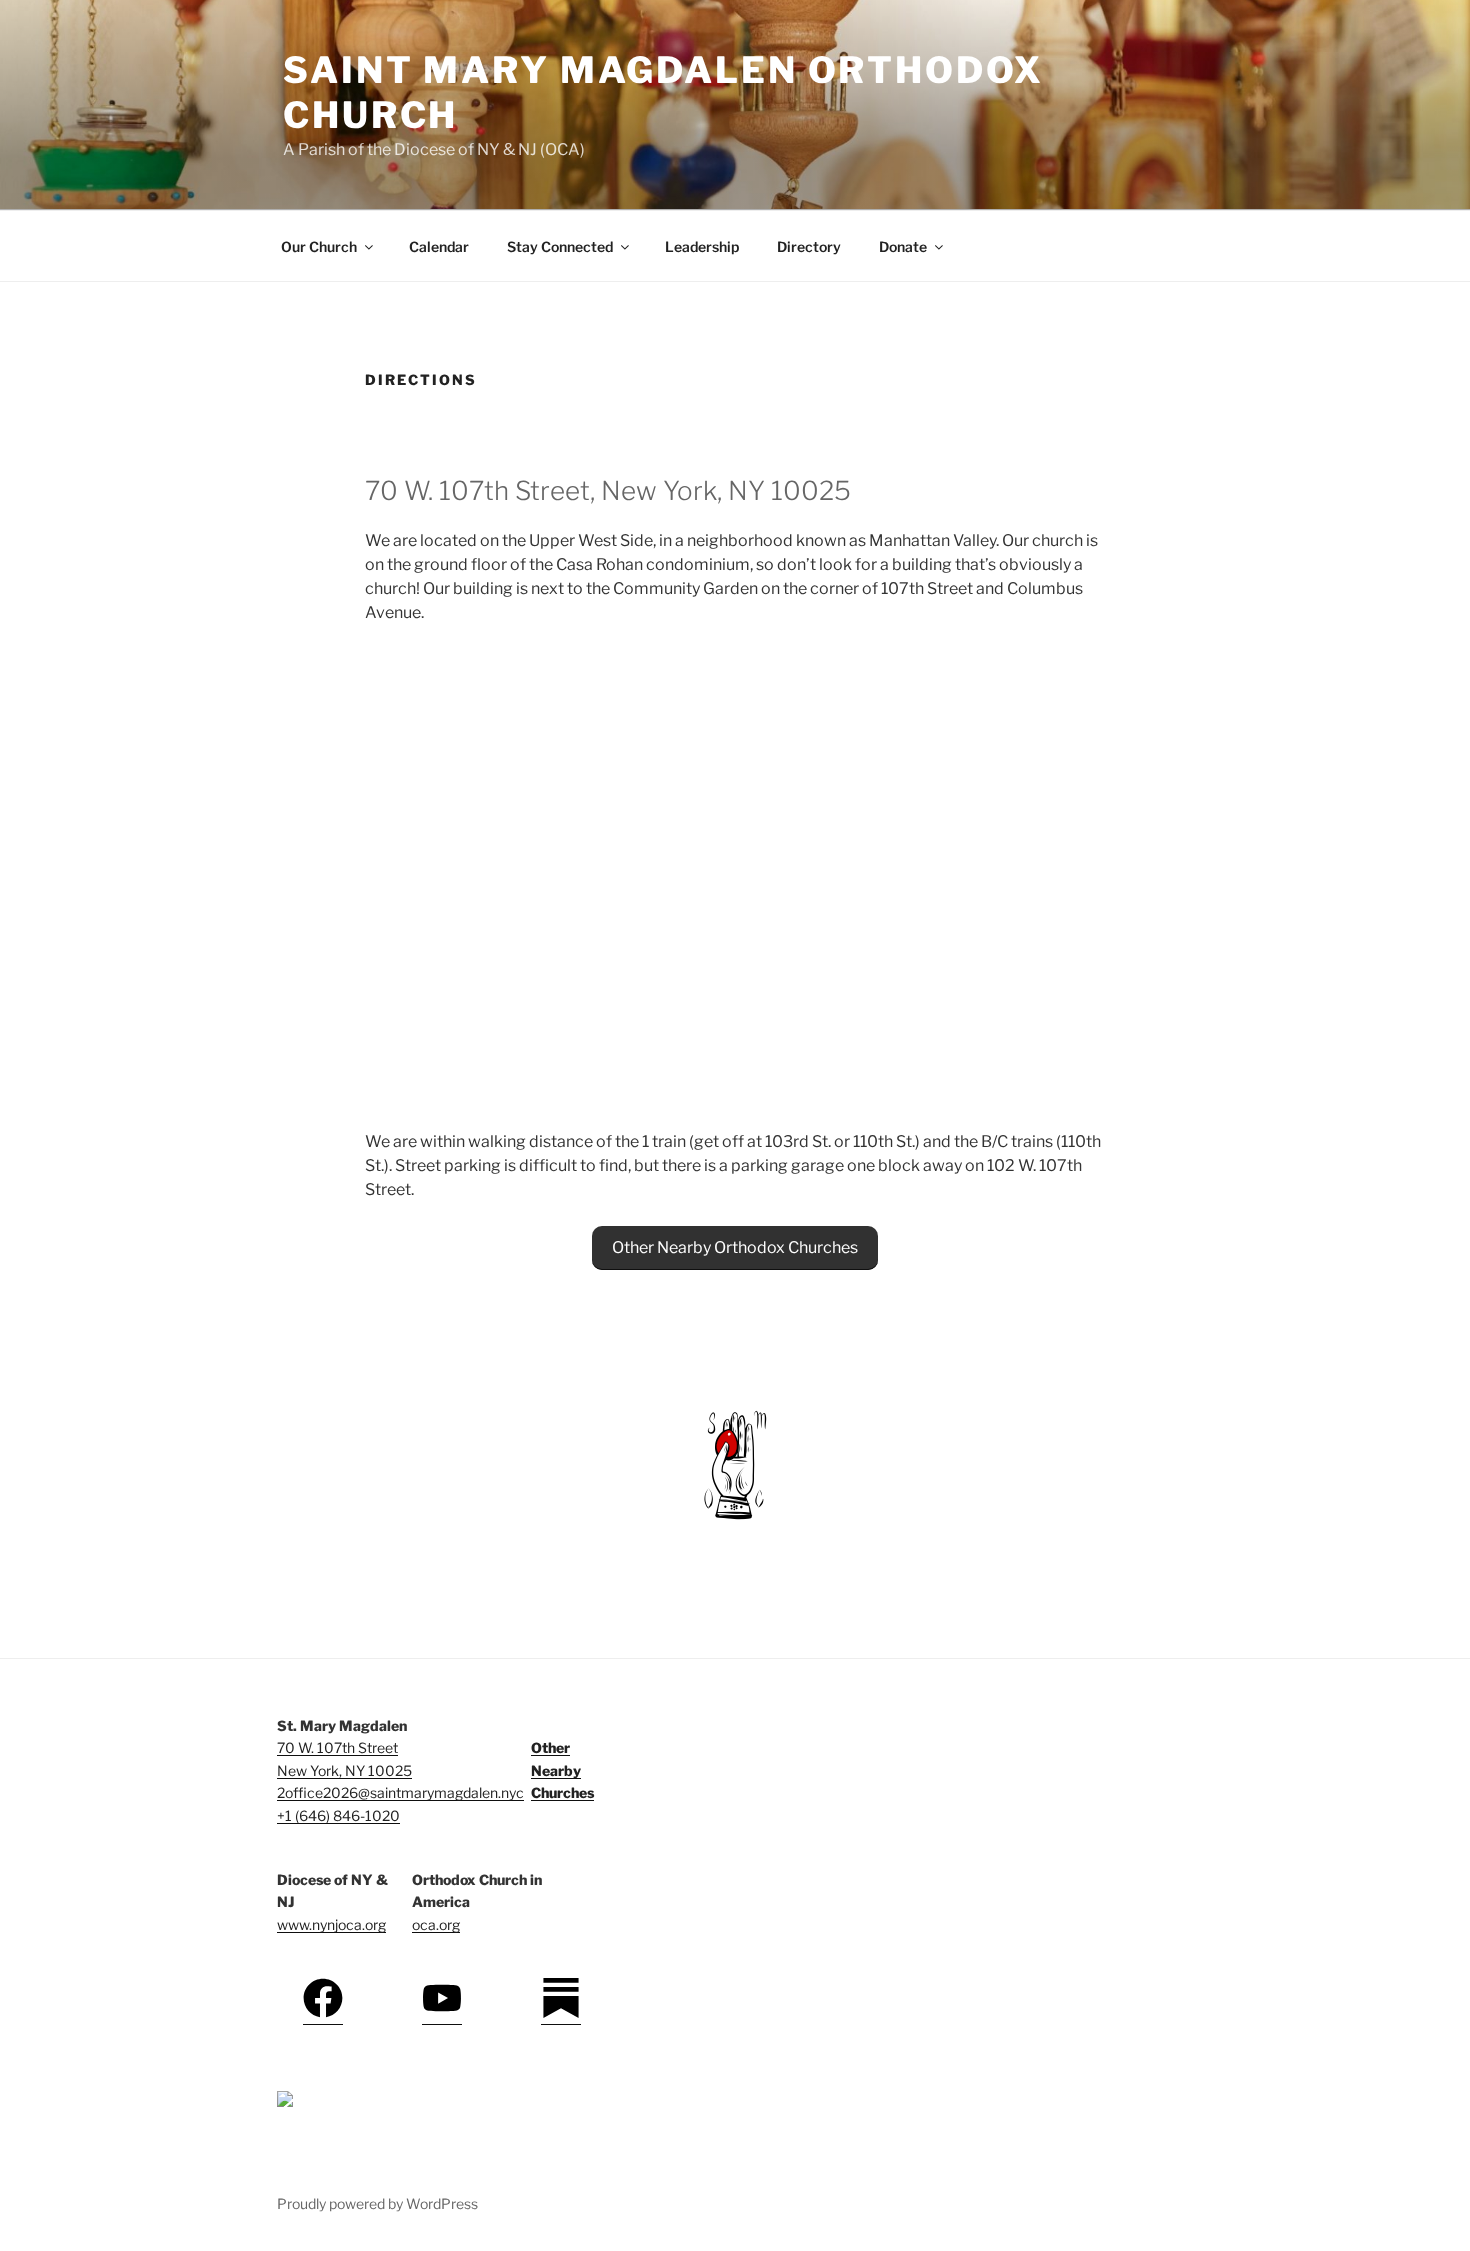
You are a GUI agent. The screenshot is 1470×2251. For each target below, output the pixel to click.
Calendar (439, 246)
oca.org (436, 1924)
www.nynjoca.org (331, 1924)
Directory (809, 246)
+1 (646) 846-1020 (338, 1815)
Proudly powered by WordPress (377, 2203)
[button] (735, 1248)
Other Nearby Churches (562, 1770)
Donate (903, 246)
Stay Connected (560, 246)
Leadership (702, 246)
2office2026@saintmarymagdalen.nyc (400, 1792)
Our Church (319, 246)
